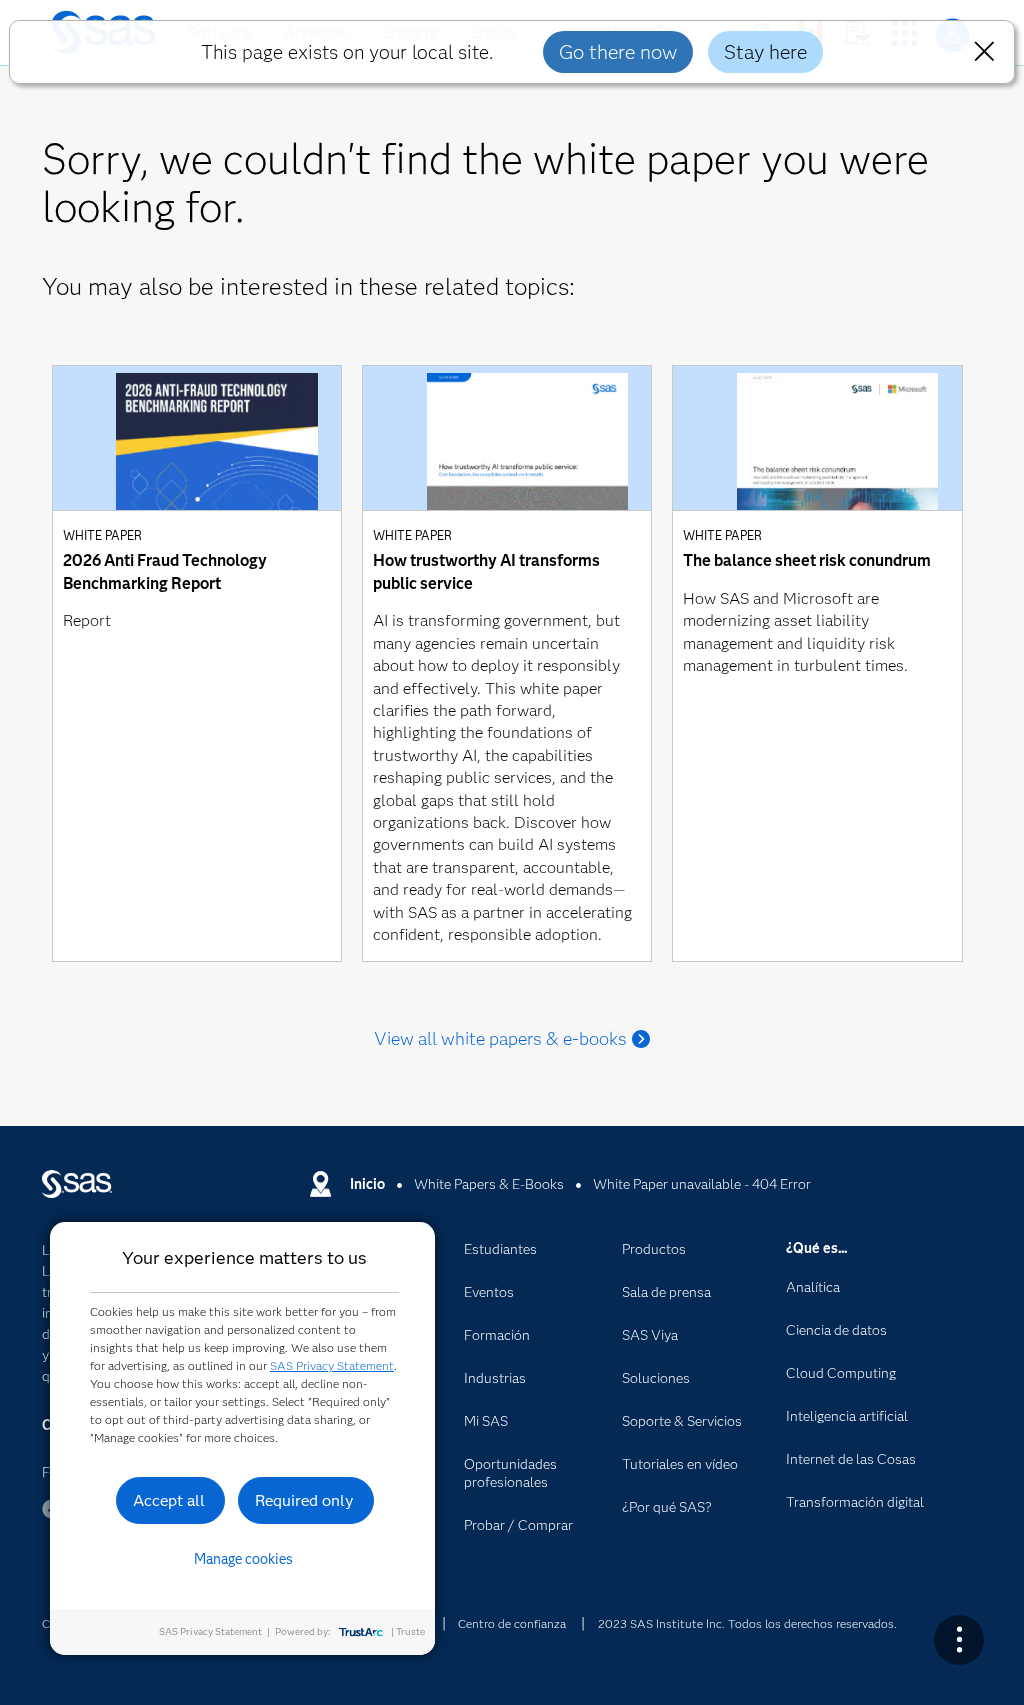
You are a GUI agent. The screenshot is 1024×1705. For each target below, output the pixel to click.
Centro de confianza (512, 1623)
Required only (304, 1500)
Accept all (169, 1500)
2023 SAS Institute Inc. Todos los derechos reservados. (747, 1623)
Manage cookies (243, 1559)
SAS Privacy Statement (332, 1365)
